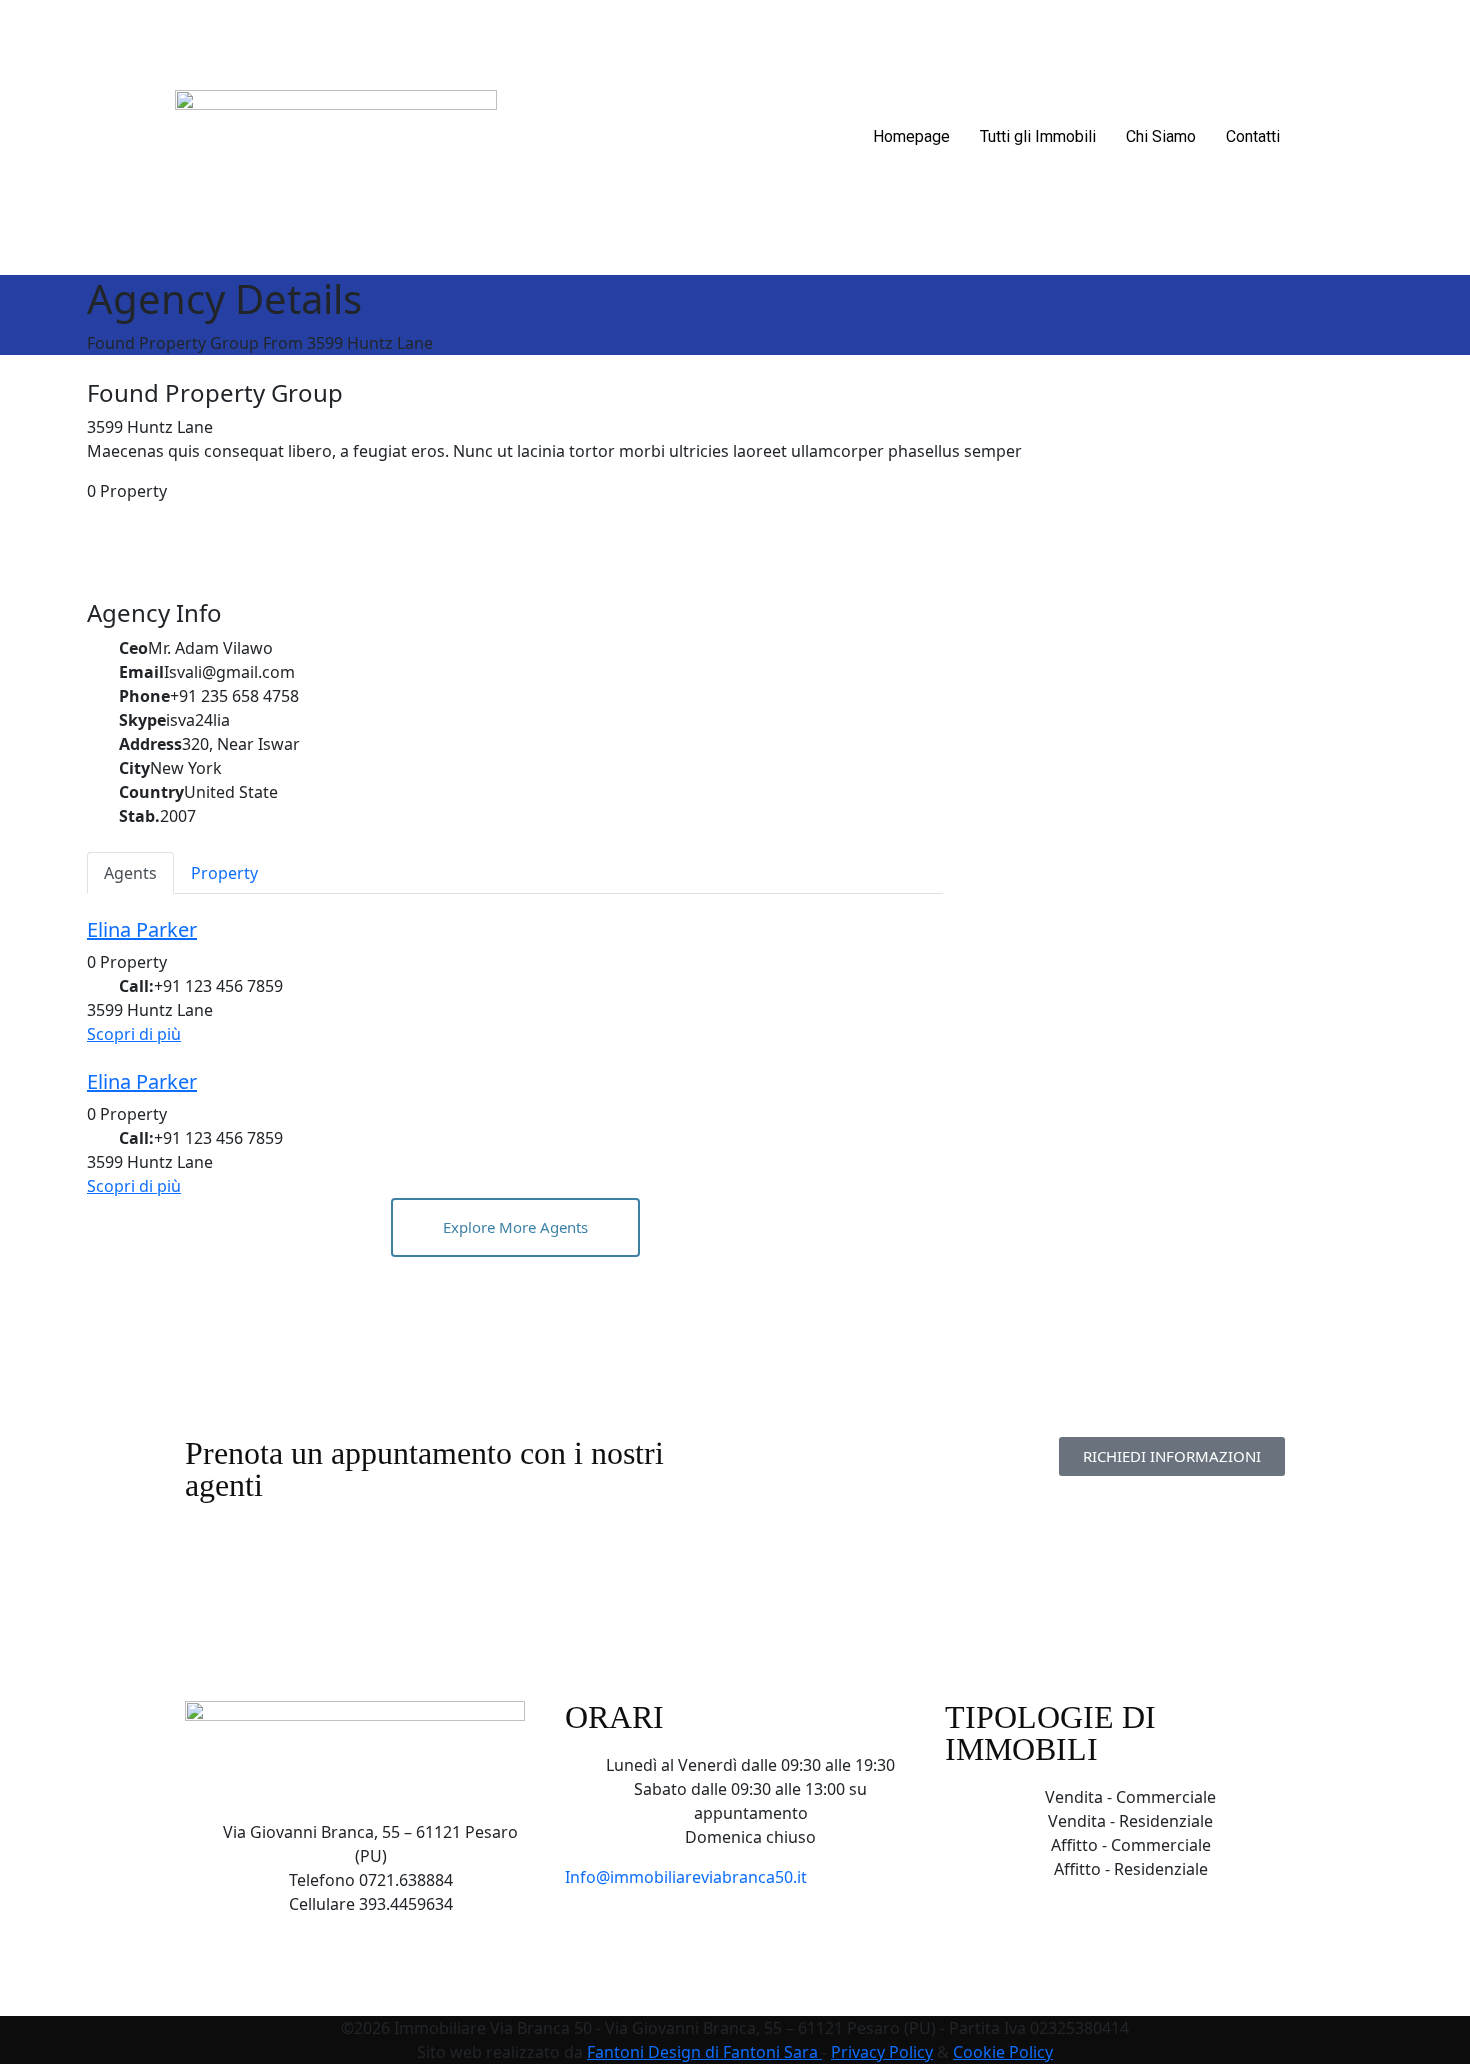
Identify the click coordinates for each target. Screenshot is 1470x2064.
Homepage (911, 136)
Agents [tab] (130, 873)
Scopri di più (134, 1034)
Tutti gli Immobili (1038, 136)
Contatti (1253, 136)
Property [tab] (224, 873)
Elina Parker (142, 929)
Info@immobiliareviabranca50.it (686, 1877)
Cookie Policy (1003, 2052)
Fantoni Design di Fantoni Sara (704, 2052)
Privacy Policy (882, 2052)
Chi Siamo (1161, 136)
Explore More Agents (515, 1227)
